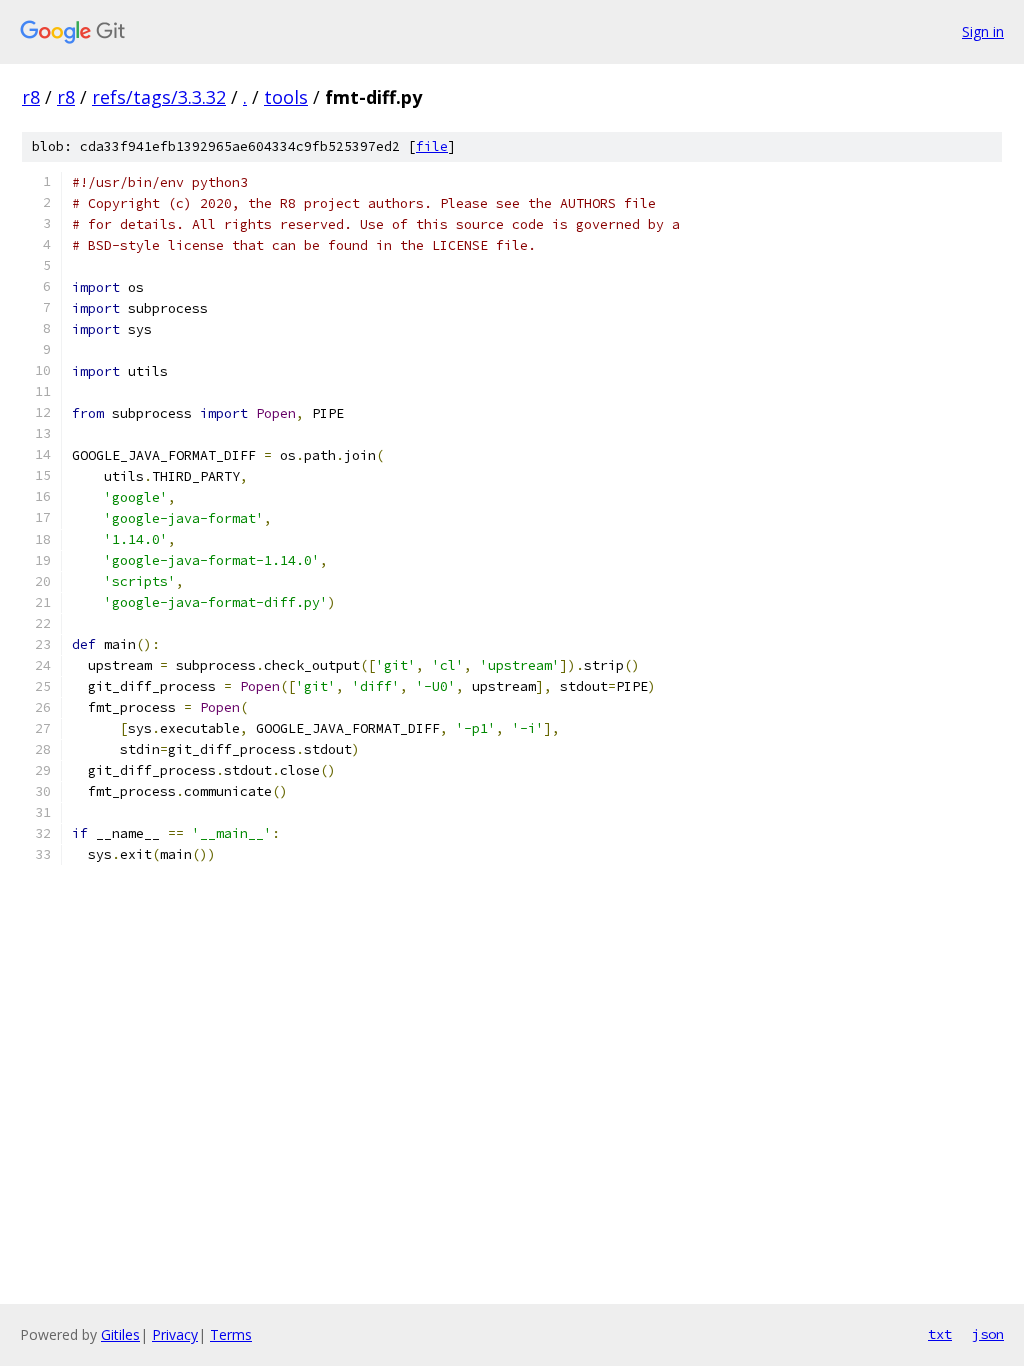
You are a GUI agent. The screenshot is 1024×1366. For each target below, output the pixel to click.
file (432, 146)
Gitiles (120, 1334)
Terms (231, 1334)
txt (940, 1334)
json (988, 1334)
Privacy (175, 1334)
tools (286, 97)
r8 (31, 97)
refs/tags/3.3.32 (159, 97)
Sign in (983, 31)
